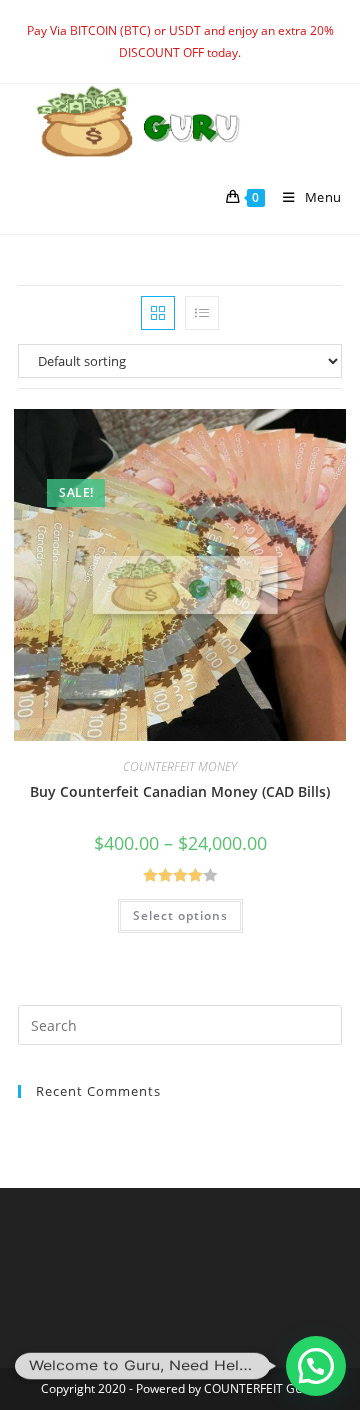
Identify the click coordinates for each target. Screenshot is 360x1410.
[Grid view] (158, 313)
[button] (316, 1366)
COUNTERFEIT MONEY (180, 766)
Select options (180, 915)
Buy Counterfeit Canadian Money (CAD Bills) (180, 791)
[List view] (202, 313)
